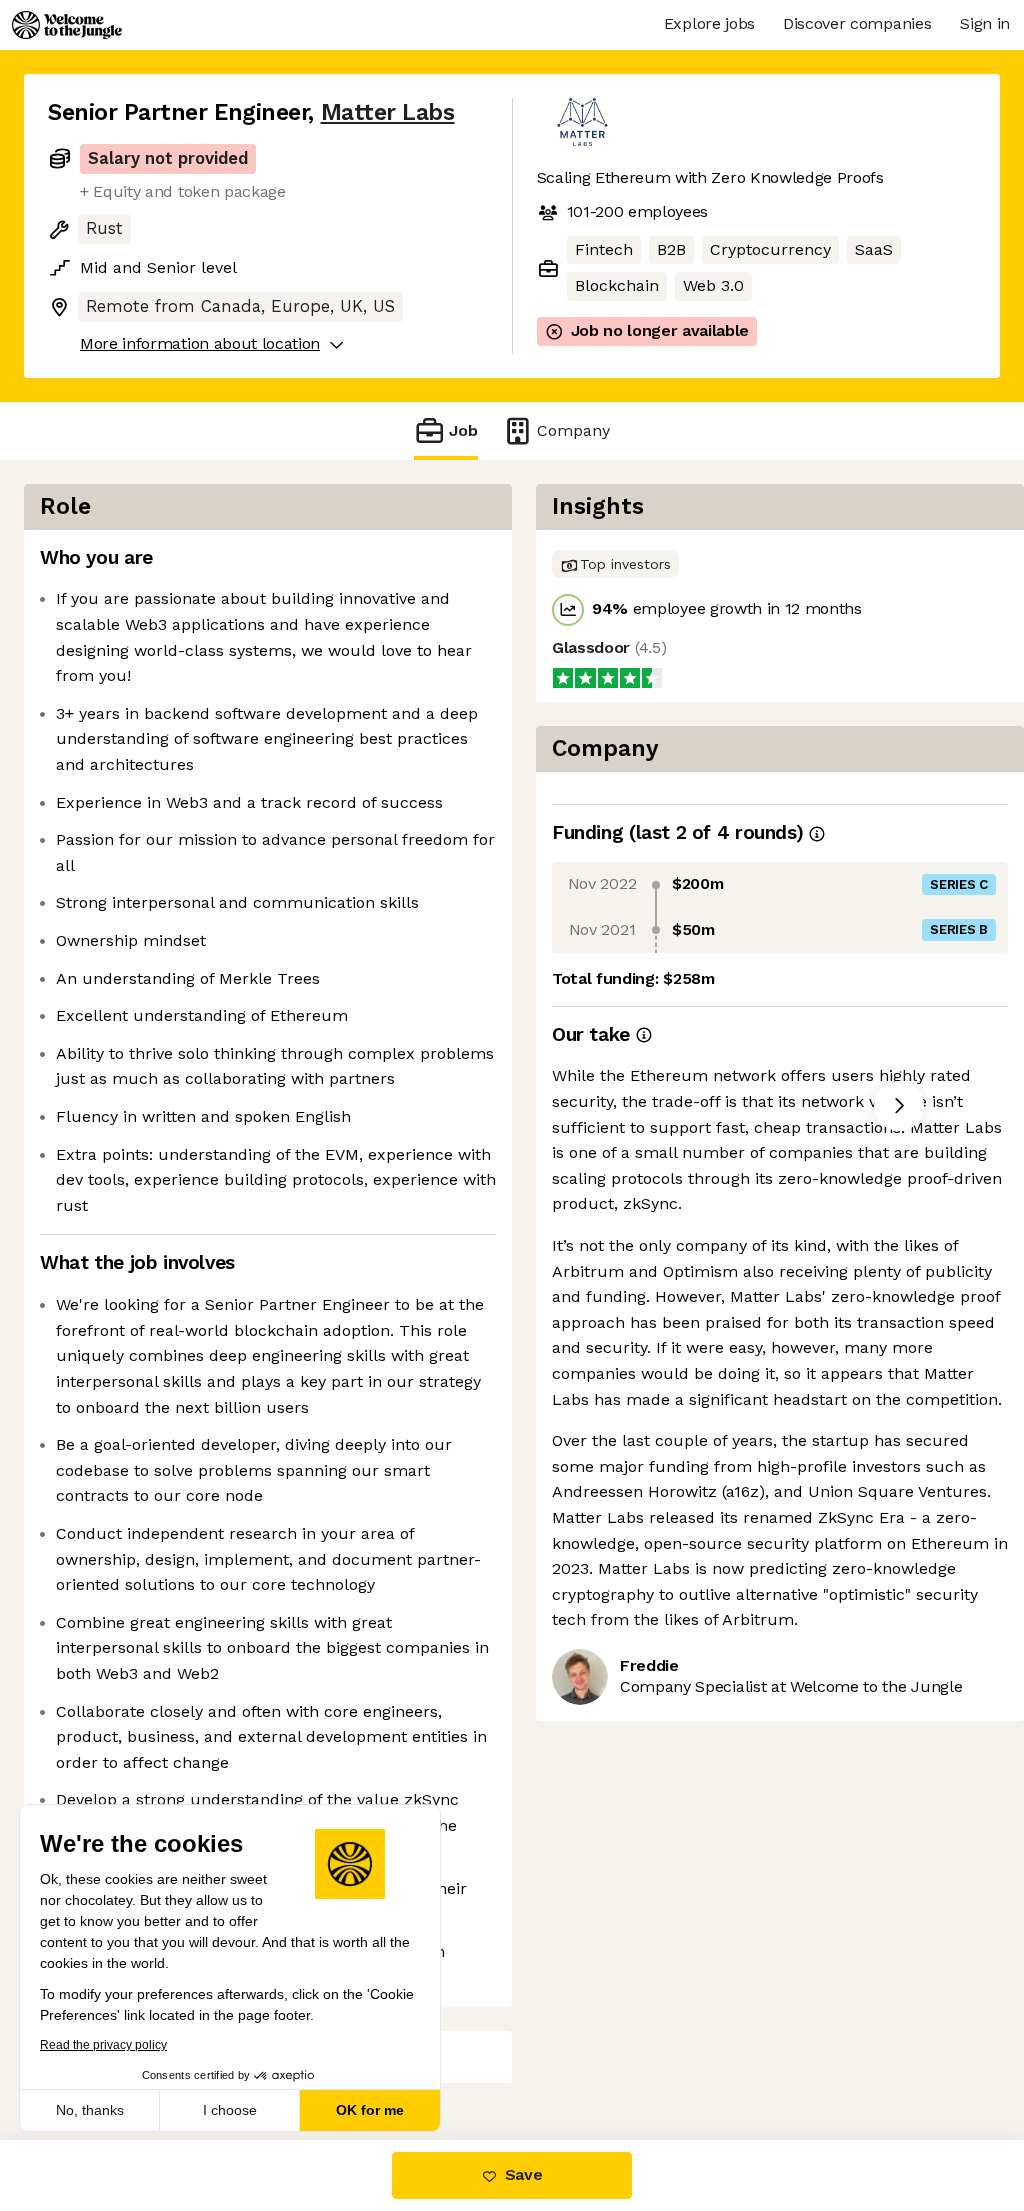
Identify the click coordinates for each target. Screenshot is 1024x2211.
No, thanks (90, 2110)
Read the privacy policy (103, 2045)
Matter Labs (388, 112)
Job (463, 430)
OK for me (370, 2110)
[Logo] (67, 25)
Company (573, 430)
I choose (230, 2110)
